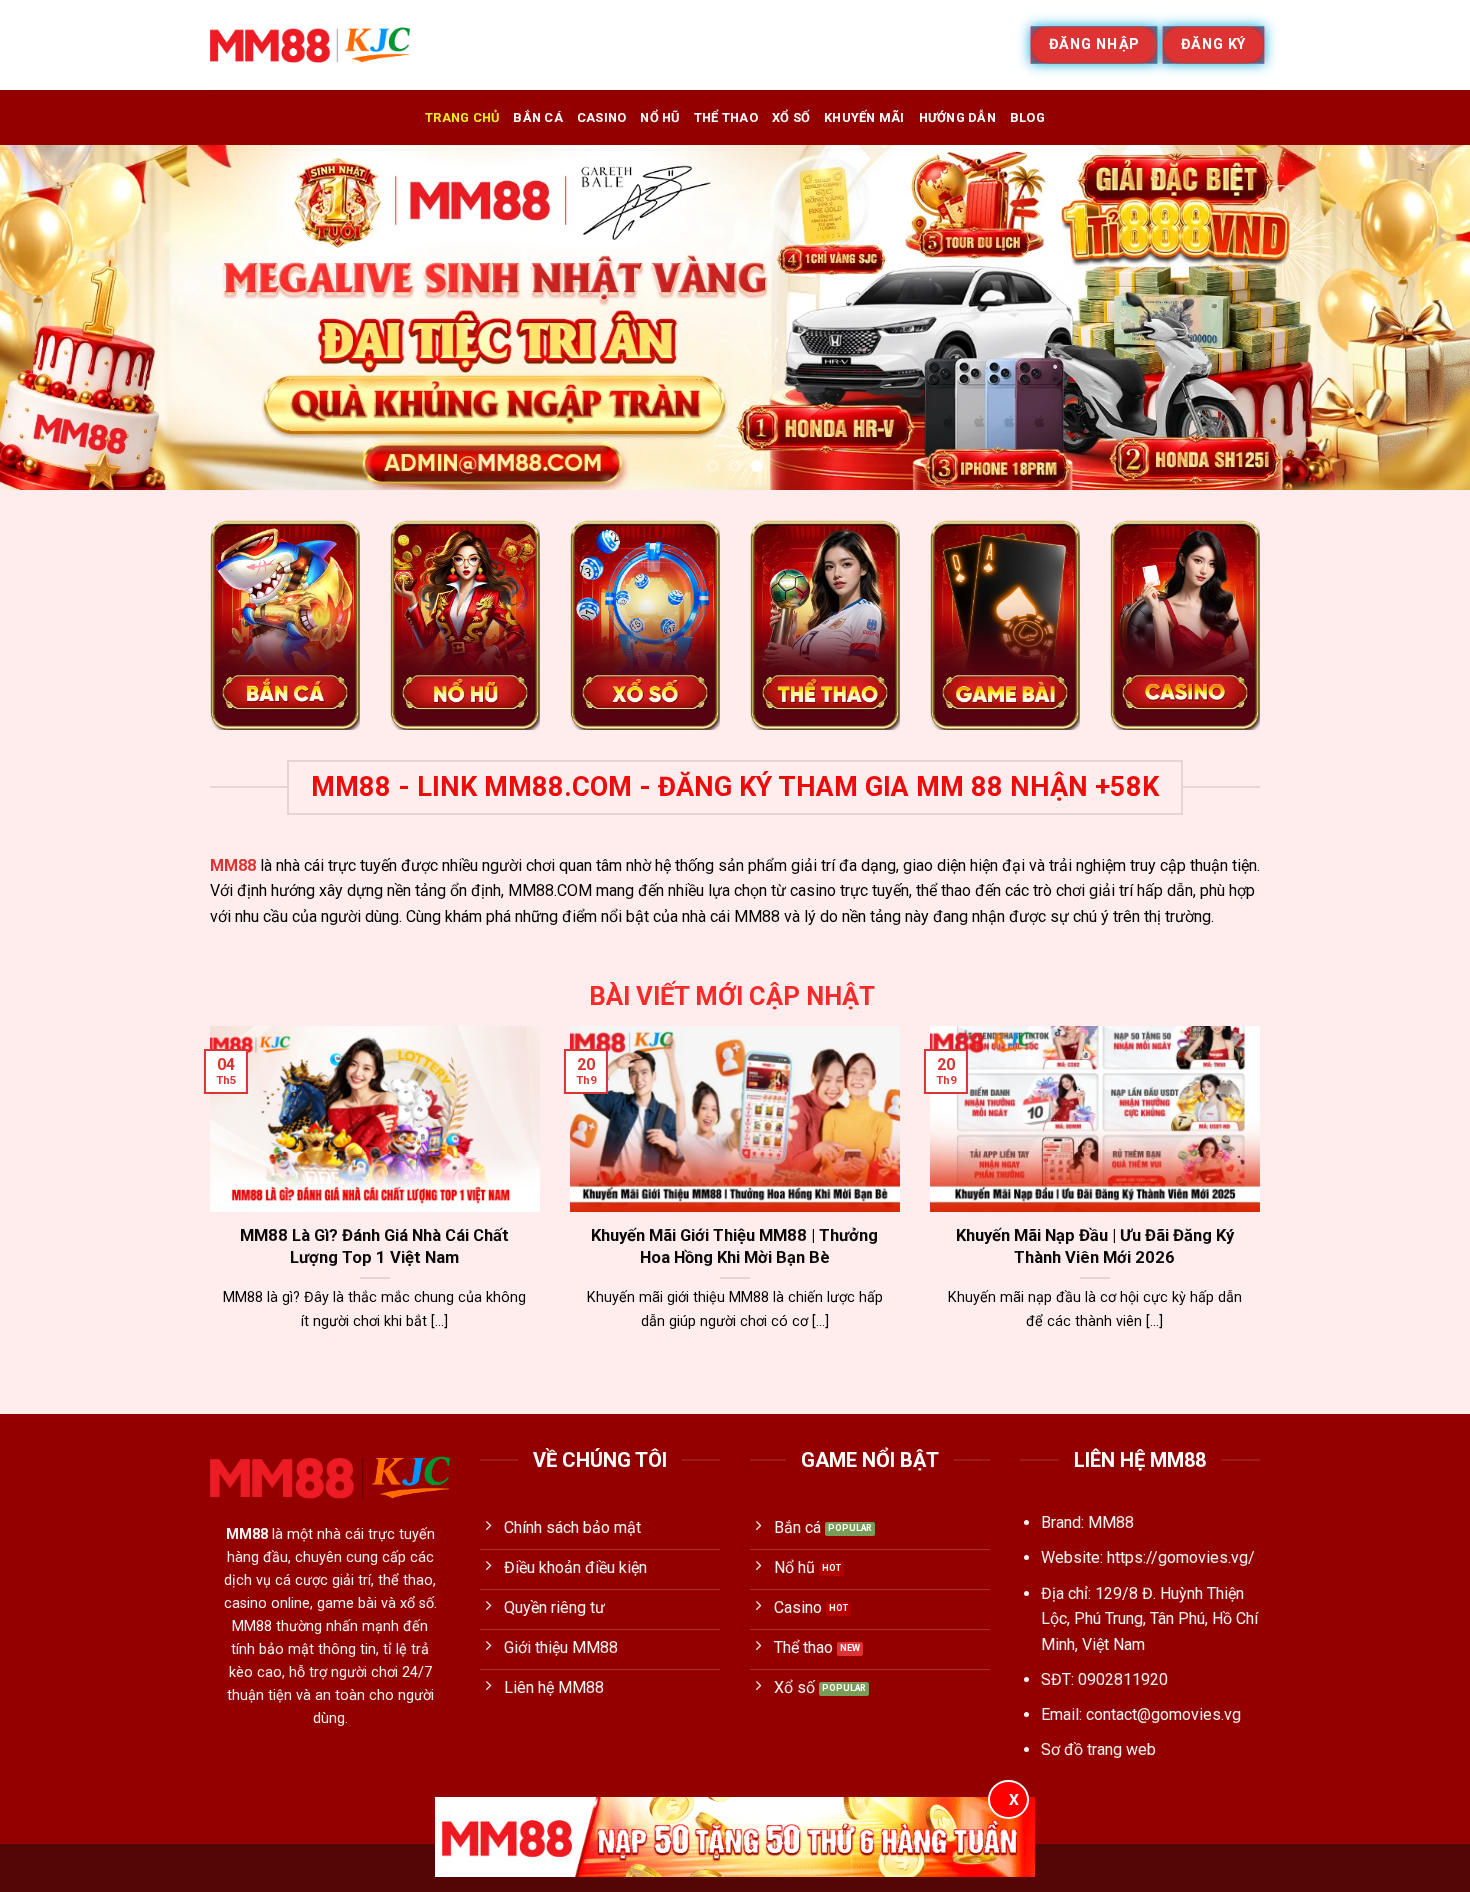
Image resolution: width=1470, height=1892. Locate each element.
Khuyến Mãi (864, 117)
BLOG (1027, 117)
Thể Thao (726, 117)
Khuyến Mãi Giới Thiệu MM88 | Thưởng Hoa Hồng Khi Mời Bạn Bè (734, 1246)
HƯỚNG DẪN (957, 117)
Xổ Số (791, 117)
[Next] (1415, 317)
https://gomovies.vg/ (1181, 1557)
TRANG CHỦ (462, 117)
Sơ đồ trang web (1098, 1749)
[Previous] (55, 317)
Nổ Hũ (659, 117)
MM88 (233, 865)
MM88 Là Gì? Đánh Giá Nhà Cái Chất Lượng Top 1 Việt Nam (374, 1246)
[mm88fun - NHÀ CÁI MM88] (310, 45)
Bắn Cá (538, 117)
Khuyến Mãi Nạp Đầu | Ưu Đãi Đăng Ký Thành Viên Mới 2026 (1095, 1246)
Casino (602, 117)
